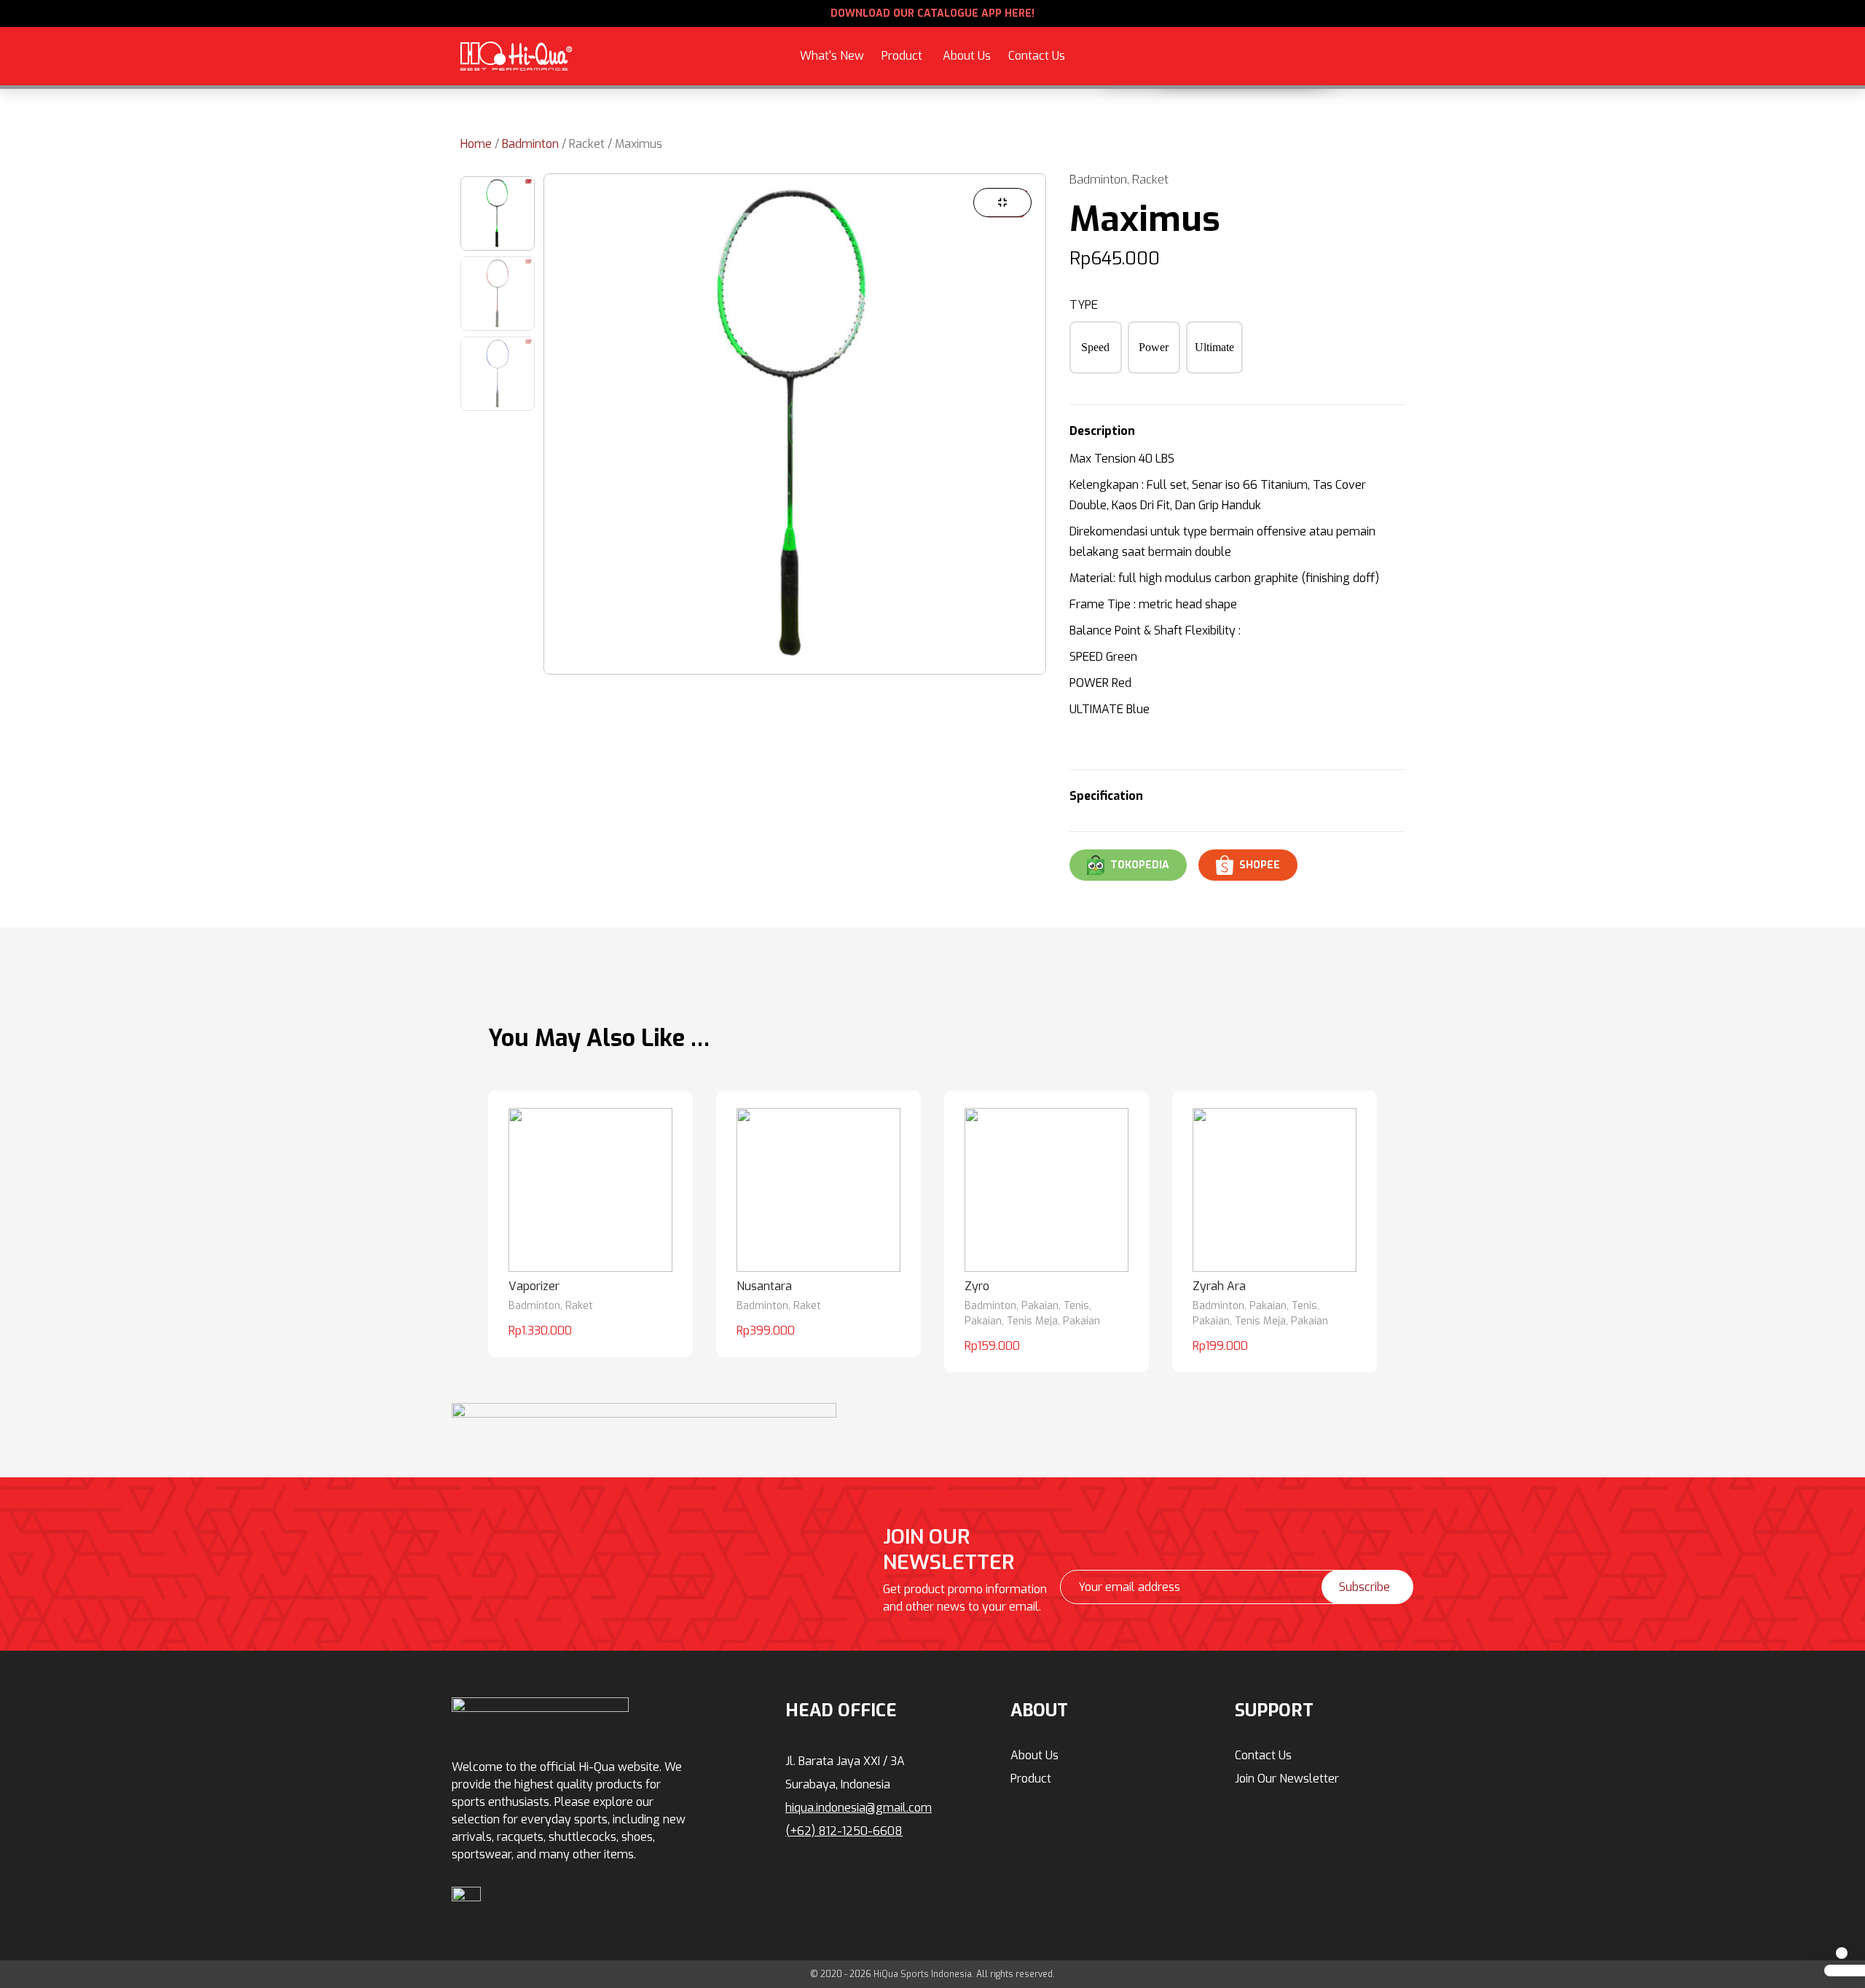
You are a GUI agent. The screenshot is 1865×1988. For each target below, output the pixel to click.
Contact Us (1037, 56)
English (1280, 64)
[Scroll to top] (1842, 1953)
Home (476, 144)
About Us (967, 56)
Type (1084, 305)
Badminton (530, 144)
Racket (587, 144)
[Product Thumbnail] (1002, 203)
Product (902, 56)
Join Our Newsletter (1287, 1779)
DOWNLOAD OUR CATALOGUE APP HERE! (932, 13)
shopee (1260, 865)
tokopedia (1140, 865)
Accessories (764, 33)
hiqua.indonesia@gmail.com (859, 1808)
